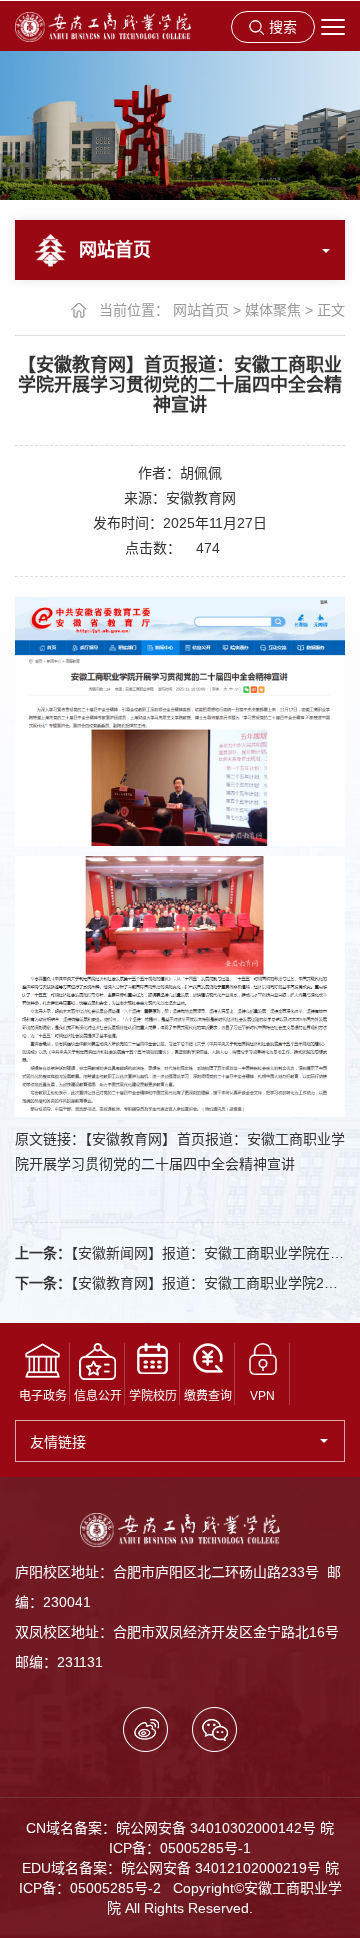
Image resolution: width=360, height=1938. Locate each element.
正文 (331, 310)
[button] (273, 27)
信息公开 (98, 1396)
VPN (262, 1396)
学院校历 (153, 1396)
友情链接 (58, 1442)
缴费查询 (208, 1396)
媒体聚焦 (273, 310)
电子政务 (43, 1396)
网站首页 (201, 310)
